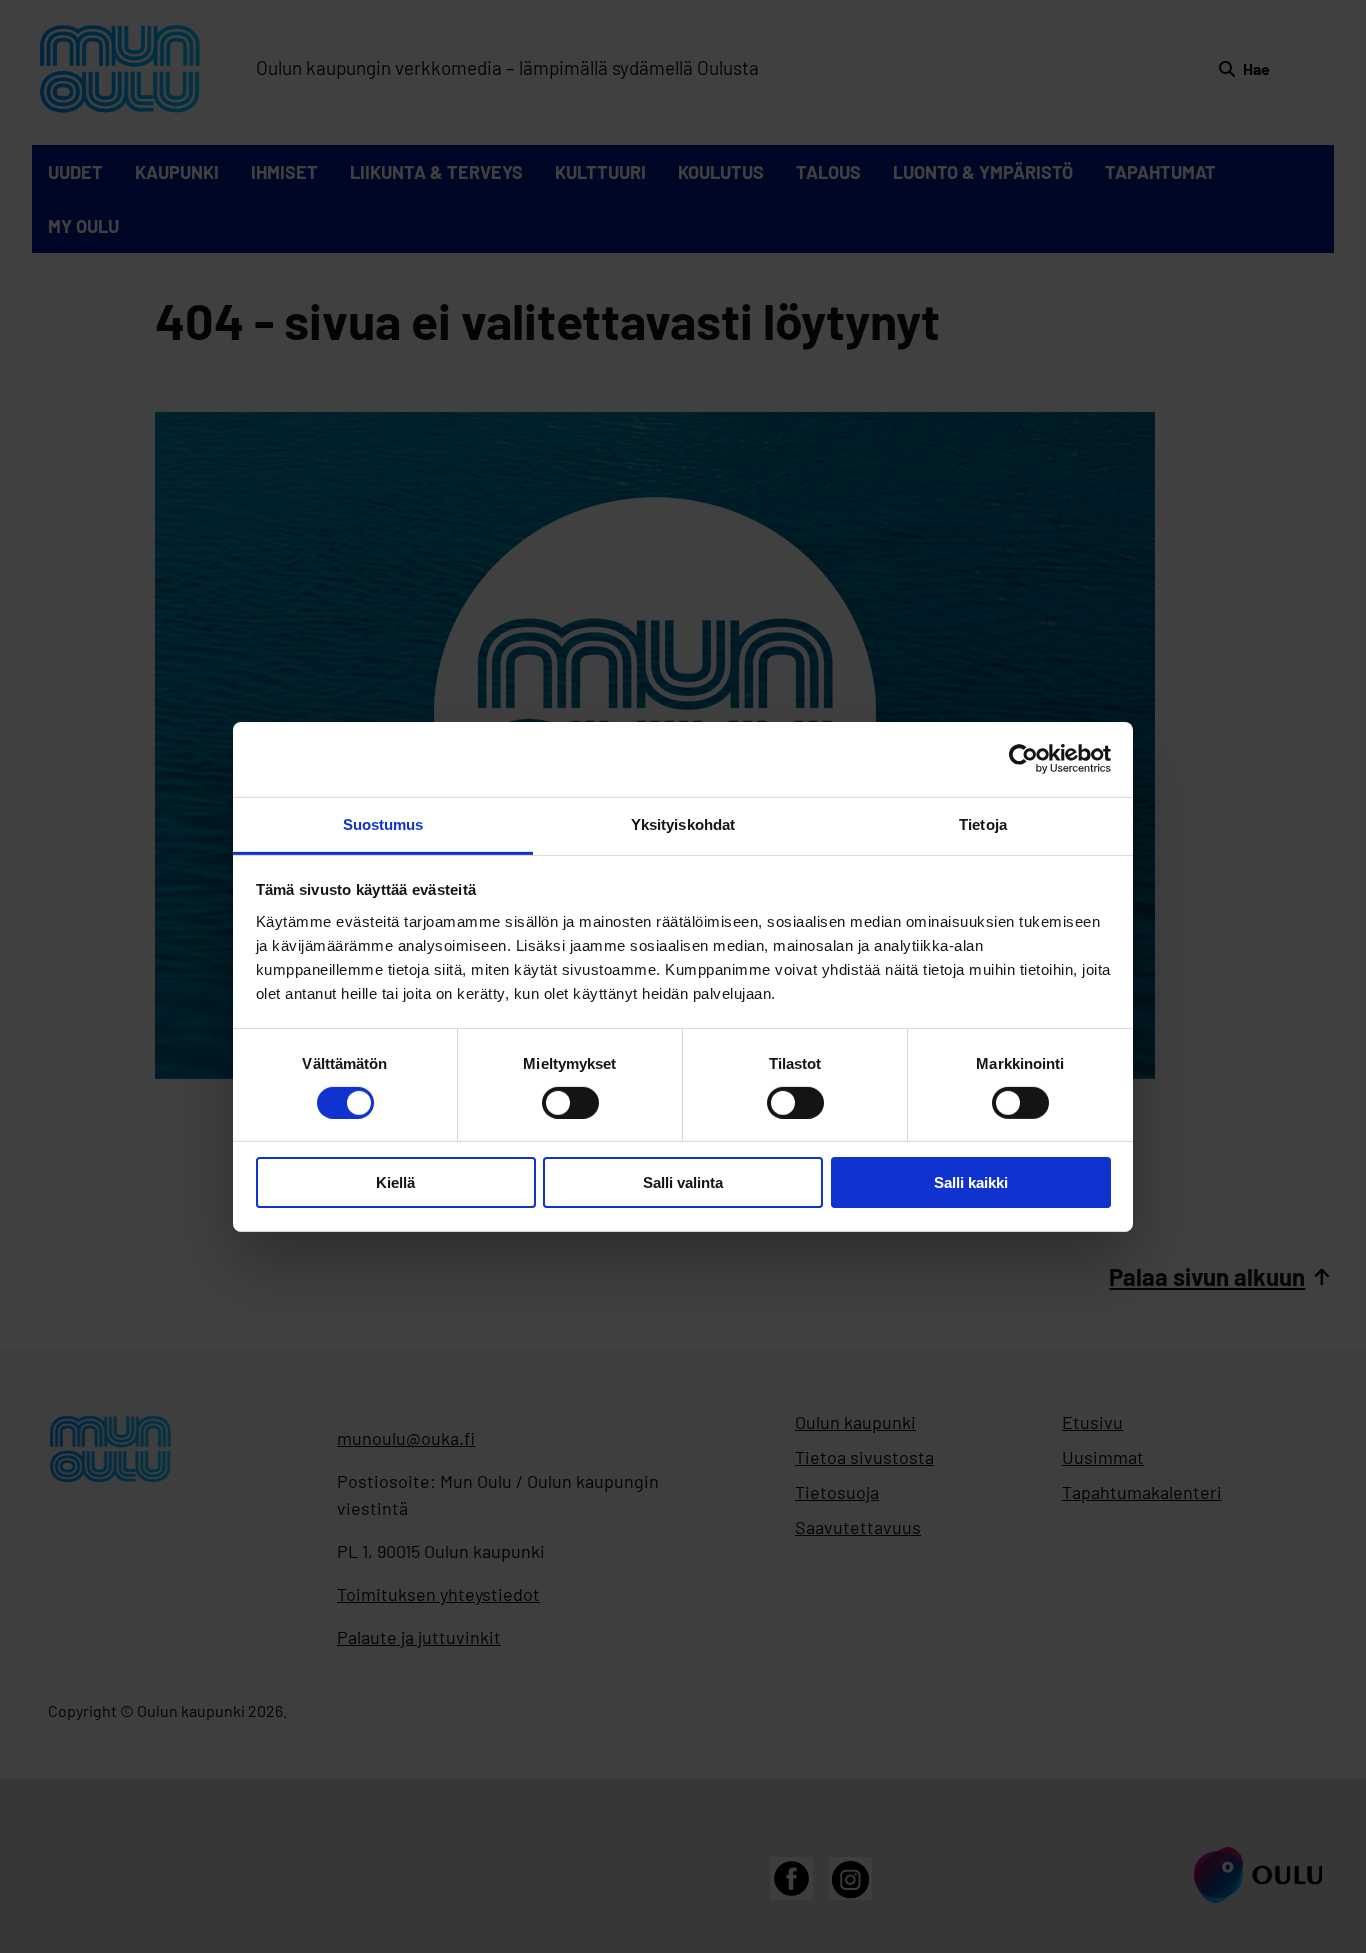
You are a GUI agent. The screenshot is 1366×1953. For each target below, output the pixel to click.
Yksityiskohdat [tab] (683, 823)
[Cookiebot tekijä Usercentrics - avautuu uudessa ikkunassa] (1023, 759)
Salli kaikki (971, 1182)
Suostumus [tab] (383, 823)
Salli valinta (683, 1182)
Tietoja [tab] (983, 823)
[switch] (570, 1103)
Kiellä (395, 1182)
